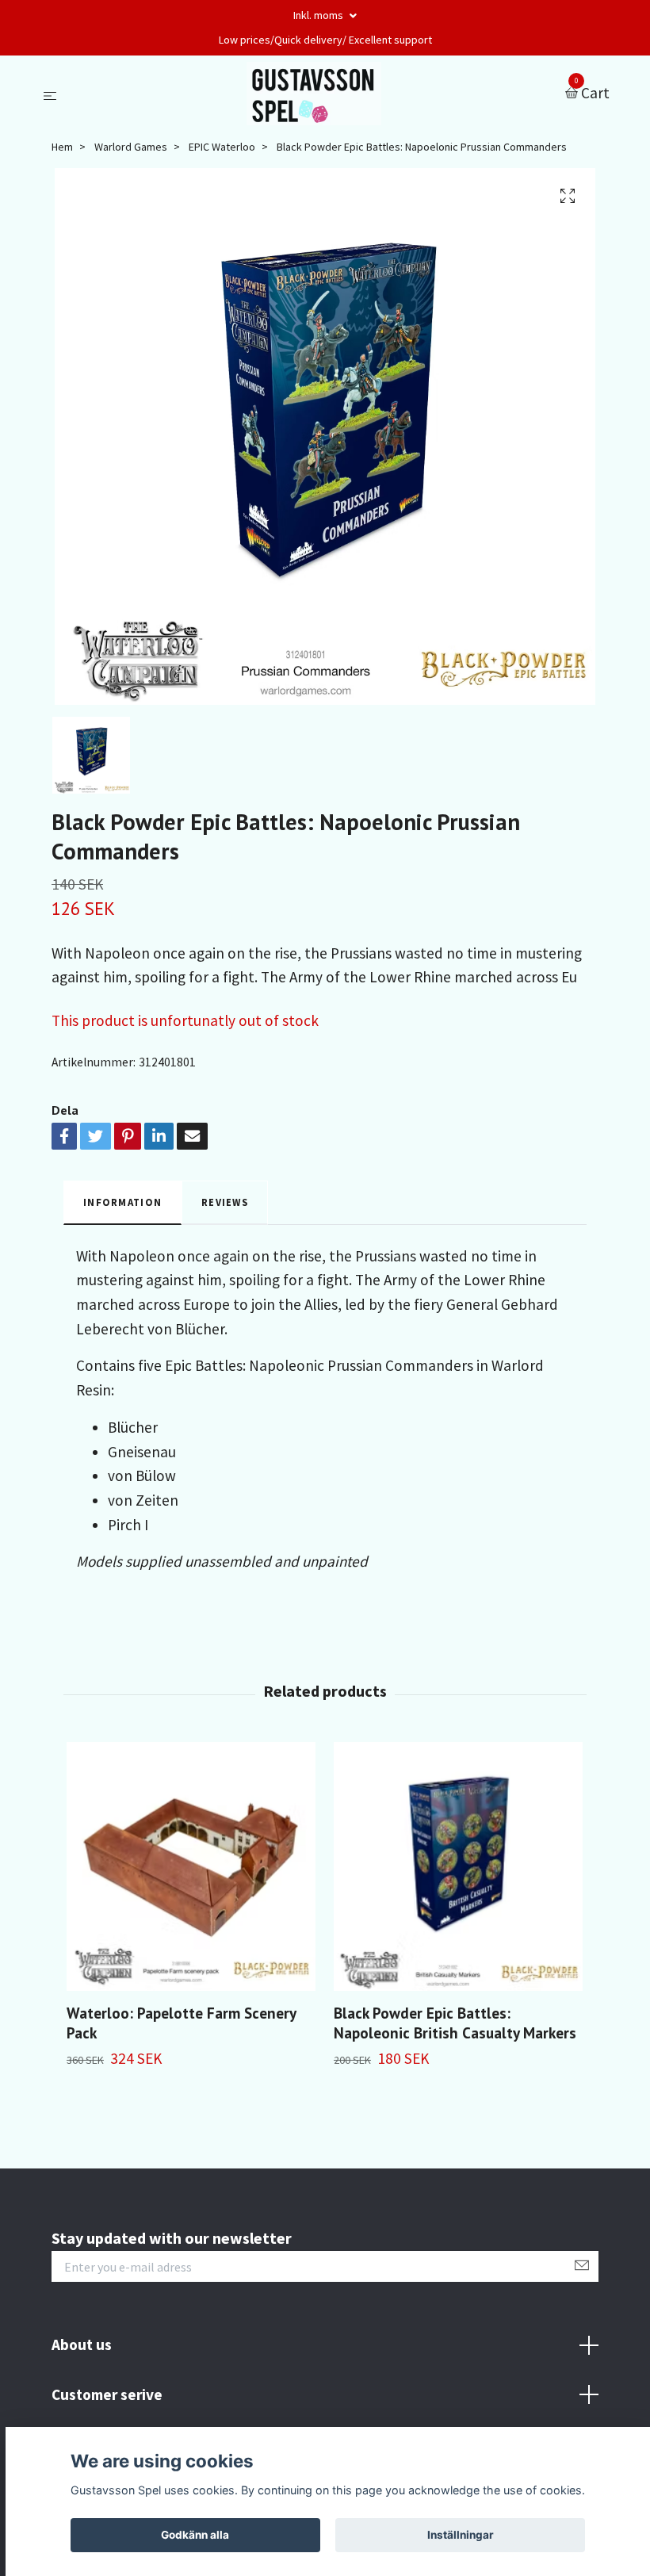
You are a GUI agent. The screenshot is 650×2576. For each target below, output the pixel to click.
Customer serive (107, 2394)
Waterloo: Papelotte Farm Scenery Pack (181, 2023)
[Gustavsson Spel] (314, 94)
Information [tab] (122, 1202)
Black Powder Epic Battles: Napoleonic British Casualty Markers (455, 2023)
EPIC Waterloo (222, 147)
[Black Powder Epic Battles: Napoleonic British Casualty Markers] (458, 1866)
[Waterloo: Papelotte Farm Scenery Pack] (191, 1866)
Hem (62, 147)
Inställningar (461, 2535)
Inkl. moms (319, 15)
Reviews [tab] (225, 1202)
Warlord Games (131, 147)
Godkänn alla (195, 2535)
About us (82, 2344)
